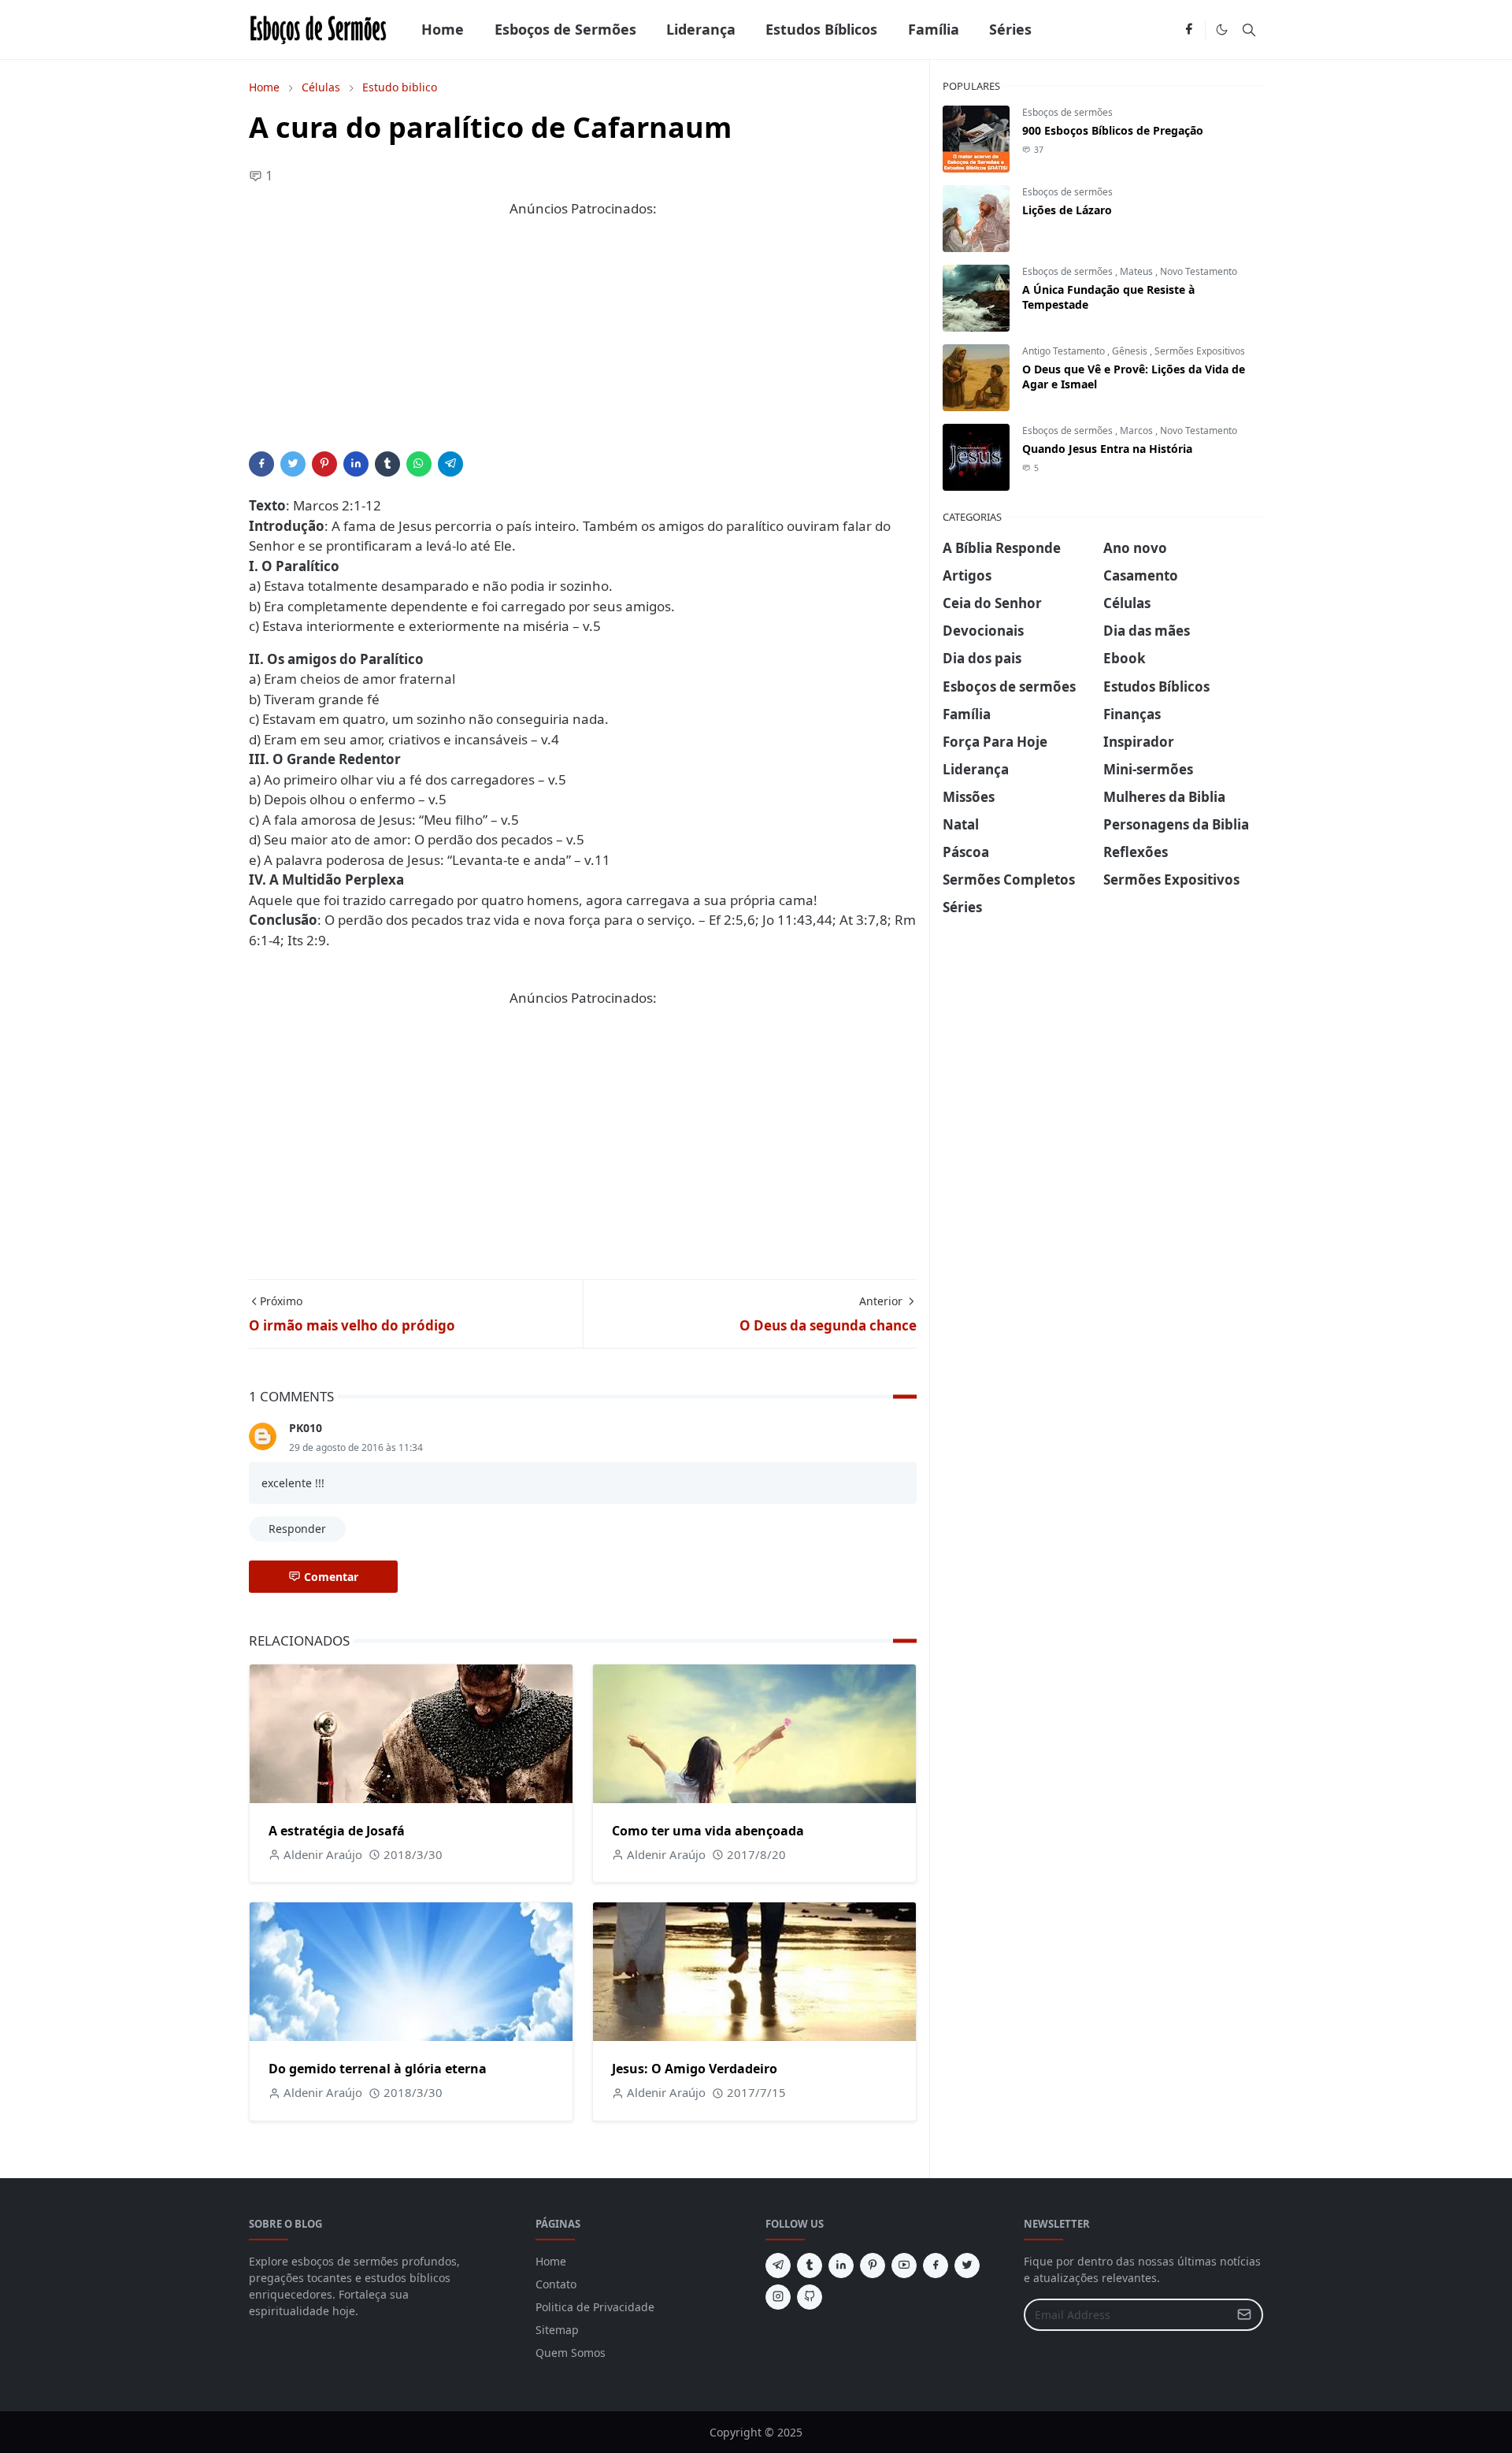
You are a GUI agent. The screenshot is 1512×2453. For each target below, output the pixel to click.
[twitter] (967, 2266)
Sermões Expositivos (1200, 351)
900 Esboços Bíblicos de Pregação (1113, 130)
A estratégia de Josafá (337, 1831)
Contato (556, 2284)
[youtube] (904, 2266)
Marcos (1138, 430)
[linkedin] (841, 2266)
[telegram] (778, 2266)
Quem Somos (571, 2353)
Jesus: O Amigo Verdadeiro (695, 2069)
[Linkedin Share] (356, 464)
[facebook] (1189, 30)
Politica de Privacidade (595, 2307)
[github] (810, 2297)
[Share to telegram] (450, 464)
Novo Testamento (1199, 271)
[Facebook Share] (261, 464)
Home (551, 2261)
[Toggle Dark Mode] (1222, 30)
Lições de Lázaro (1067, 210)
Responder (297, 1529)
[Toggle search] (1249, 30)
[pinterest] (873, 2266)
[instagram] (778, 2297)
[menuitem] (443, 30)
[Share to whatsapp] (419, 464)
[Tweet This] (293, 464)
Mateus (1138, 271)
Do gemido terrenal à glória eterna (378, 2069)
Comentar (331, 1577)
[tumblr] (810, 2266)
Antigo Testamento (1065, 351)
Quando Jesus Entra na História (1107, 449)
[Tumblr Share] (387, 464)
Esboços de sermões (1067, 112)
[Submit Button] (1244, 2315)
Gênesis (1131, 351)
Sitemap (557, 2330)
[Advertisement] (583, 341)
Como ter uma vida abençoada (708, 1831)
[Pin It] (324, 464)
